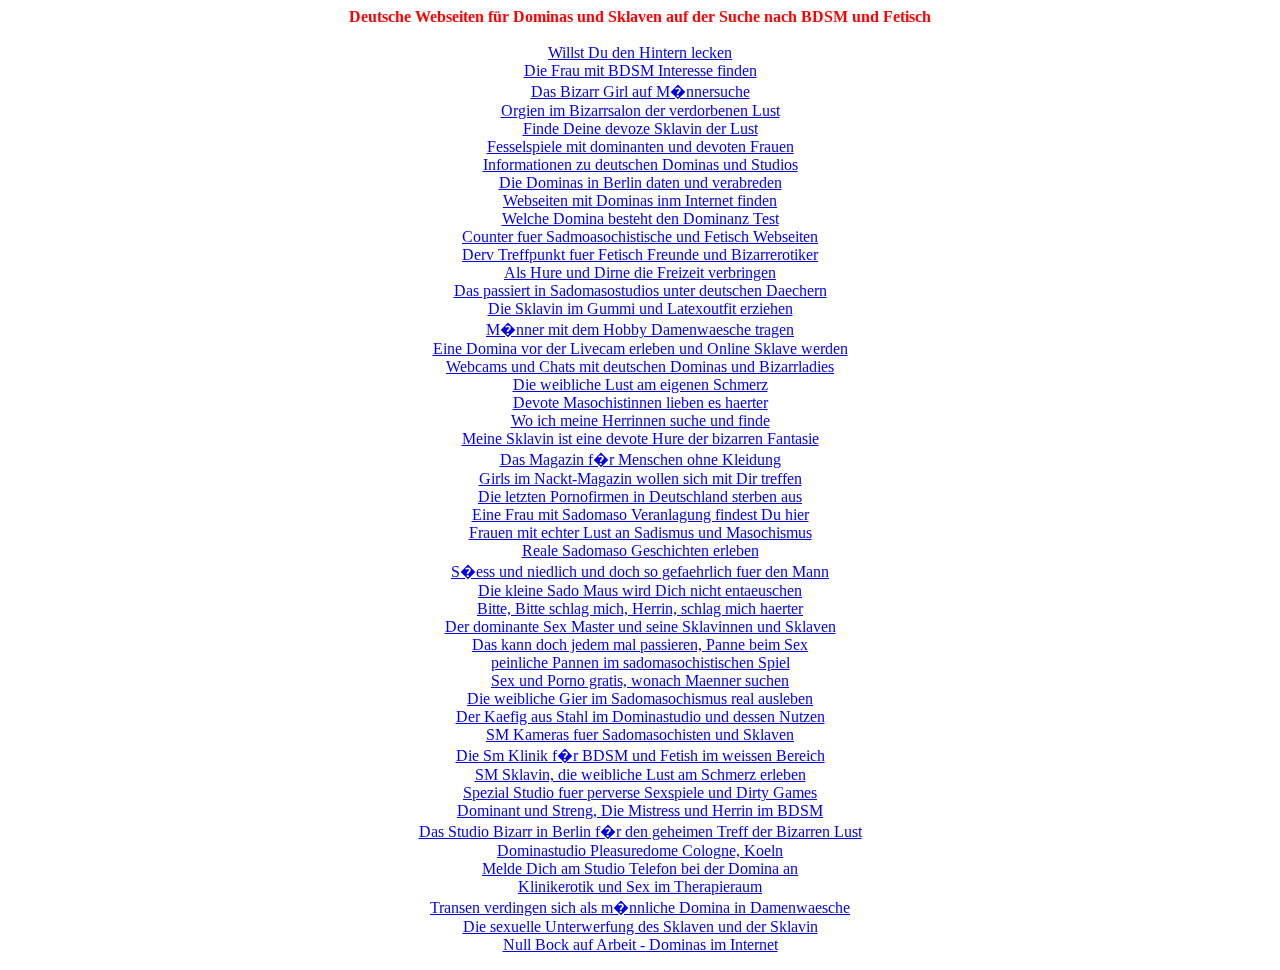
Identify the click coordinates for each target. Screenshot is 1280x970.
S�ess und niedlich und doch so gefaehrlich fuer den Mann (640, 571)
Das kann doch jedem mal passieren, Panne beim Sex (640, 644)
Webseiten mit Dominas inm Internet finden (640, 200)
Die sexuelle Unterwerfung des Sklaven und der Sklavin (640, 926)
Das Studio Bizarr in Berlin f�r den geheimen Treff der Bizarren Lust (640, 831)
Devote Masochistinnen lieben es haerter (640, 402)
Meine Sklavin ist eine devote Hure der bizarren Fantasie (640, 438)
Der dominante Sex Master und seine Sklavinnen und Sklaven (640, 626)
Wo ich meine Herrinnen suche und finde (640, 420)
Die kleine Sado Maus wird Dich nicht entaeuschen (640, 590)
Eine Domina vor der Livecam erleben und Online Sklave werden (640, 348)
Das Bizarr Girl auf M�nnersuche (640, 91)
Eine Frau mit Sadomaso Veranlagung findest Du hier (640, 514)
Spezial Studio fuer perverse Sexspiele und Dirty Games (640, 792)
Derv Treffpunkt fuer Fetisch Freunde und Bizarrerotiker (640, 254)
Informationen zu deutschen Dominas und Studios (640, 164)
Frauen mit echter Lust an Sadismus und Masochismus (640, 532)
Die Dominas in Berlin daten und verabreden (640, 182)
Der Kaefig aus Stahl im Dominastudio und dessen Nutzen (640, 716)
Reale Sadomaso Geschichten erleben (640, 550)
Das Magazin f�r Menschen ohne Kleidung (640, 459)
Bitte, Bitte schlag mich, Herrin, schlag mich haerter (640, 608)
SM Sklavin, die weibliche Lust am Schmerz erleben (640, 774)
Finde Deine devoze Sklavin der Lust (640, 128)
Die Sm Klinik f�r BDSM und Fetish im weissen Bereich (640, 755)
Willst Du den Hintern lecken (640, 52)
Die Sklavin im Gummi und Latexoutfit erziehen (640, 308)
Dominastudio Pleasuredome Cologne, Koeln (640, 850)
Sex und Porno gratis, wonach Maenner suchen (640, 680)
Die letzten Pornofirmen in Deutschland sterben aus (640, 496)
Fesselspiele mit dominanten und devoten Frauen (640, 146)
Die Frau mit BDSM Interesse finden (640, 70)
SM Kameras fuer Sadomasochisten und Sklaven (640, 734)
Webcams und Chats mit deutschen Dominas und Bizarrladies (640, 366)
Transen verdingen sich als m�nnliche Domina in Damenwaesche (640, 907)
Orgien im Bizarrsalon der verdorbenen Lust (640, 110)
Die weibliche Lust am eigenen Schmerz (640, 384)
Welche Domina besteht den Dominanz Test (640, 218)
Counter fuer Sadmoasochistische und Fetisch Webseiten (640, 236)
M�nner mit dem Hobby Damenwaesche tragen (640, 329)
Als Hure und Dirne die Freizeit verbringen (640, 272)
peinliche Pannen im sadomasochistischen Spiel (640, 662)
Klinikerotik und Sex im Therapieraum (640, 886)
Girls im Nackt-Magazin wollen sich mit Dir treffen (640, 478)
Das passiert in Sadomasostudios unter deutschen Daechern (640, 290)
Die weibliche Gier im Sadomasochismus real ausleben (640, 698)
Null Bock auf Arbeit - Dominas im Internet (640, 944)
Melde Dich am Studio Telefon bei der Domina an (640, 868)
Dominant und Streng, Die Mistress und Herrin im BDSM (640, 810)
